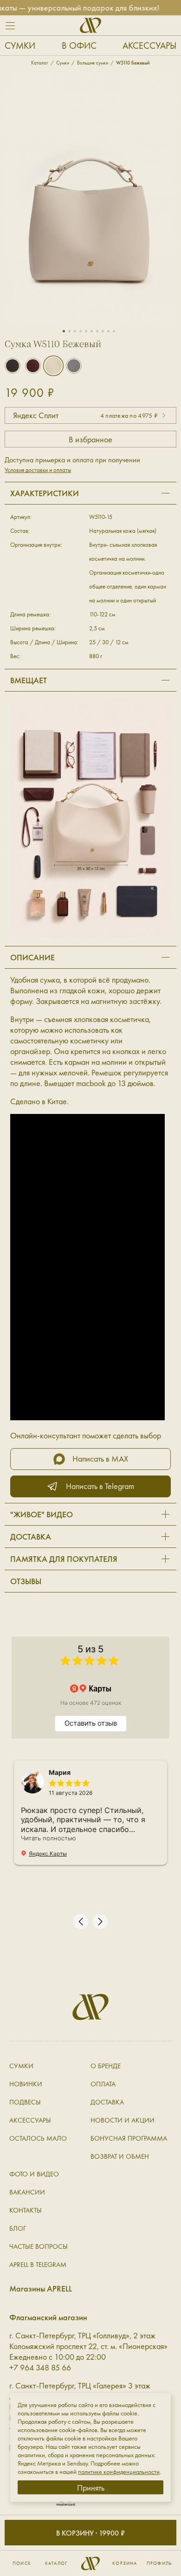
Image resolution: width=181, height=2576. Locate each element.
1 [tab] (64, 331)
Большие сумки (93, 63)
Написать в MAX (100, 1459)
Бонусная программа (129, 2138)
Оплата (103, 2084)
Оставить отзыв (91, 1723)
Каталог (56, 2563)
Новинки (26, 2084)
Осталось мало (38, 2138)
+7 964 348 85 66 (40, 2367)
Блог (18, 2228)
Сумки (20, 45)
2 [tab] (69, 331)
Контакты (26, 2210)
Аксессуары (149, 45)
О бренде (106, 2066)
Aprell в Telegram (38, 2265)
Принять (91, 2488)
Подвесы (25, 2102)
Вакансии (27, 2192)
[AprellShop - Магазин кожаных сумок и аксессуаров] (90, 25)
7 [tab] (97, 331)
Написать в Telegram (100, 1486)
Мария (60, 1772)
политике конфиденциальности (119, 2472)
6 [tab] (92, 331)
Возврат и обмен (120, 2156)
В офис (79, 45)
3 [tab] (75, 331)
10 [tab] (114, 331)
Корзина (125, 2563)
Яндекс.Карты (48, 1854)
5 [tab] (86, 331)
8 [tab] (103, 331)
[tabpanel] (90, 201)
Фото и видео (34, 2174)
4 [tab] (81, 331)
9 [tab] (108, 331)
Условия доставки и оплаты (38, 470)
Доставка (107, 2102)
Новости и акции (123, 2120)
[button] (81, 1922)
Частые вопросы (39, 2246)
